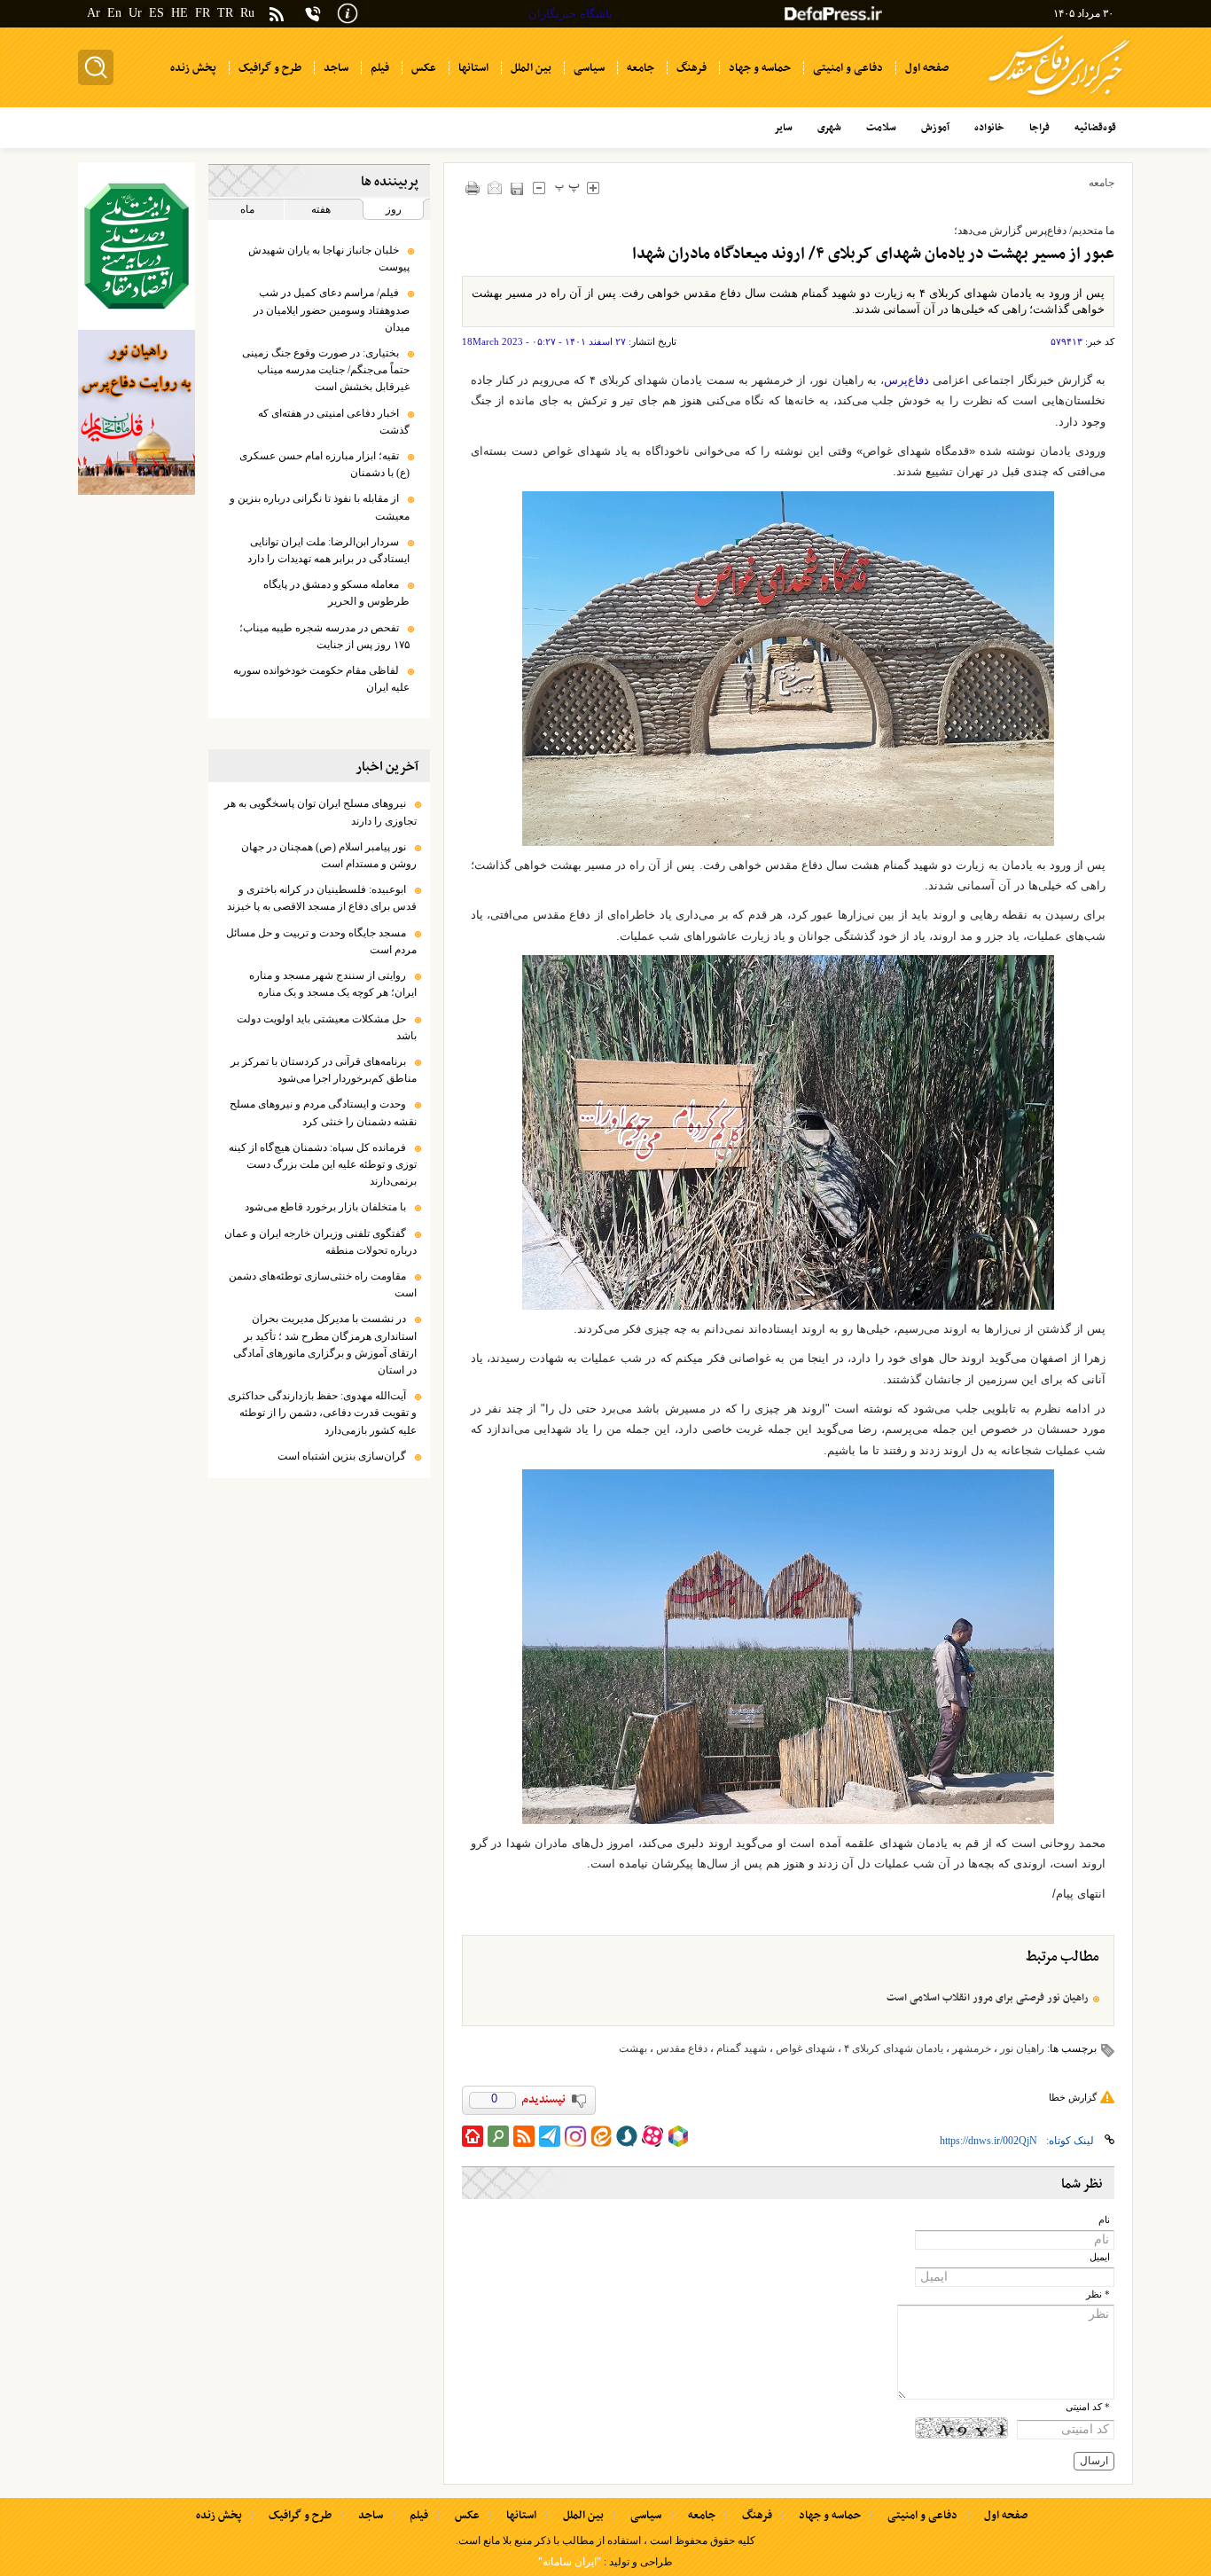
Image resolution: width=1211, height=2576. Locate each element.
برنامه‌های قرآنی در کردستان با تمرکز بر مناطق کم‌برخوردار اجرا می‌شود (324, 1070)
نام (1104, 2220)
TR (225, 13)
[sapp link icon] (627, 2136)
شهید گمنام (742, 2048)
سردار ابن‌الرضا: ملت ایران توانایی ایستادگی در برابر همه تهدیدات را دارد (328, 550)
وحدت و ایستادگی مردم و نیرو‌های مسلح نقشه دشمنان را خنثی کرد (323, 1112)
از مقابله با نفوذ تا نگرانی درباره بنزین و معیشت (320, 507)
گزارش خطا (1073, 2097)
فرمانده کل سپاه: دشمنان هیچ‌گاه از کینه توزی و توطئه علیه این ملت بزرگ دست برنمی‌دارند (323, 1164)
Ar (94, 13)
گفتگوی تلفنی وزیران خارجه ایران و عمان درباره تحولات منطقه (320, 1242)
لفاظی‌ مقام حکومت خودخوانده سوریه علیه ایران (321, 679)
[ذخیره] (517, 188)
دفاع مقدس (682, 2048)
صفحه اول (1006, 2516)
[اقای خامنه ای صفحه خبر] (137, 246)
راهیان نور (1022, 2048)
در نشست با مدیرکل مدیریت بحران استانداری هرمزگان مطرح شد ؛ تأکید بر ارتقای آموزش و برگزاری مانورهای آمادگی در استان (325, 1344)
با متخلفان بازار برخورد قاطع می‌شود (325, 1207)
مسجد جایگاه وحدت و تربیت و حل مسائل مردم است (321, 941)
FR (203, 13)
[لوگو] (1059, 98)
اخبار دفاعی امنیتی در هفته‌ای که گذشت (334, 422)
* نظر (1098, 2294)
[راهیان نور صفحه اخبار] (137, 412)
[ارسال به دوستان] (495, 188)
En (114, 13)
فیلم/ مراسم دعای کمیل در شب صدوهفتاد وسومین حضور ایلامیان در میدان (332, 309)
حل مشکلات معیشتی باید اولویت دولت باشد (327, 1027)
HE (180, 13)
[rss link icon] (524, 2136)
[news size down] (539, 188)
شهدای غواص (805, 2048)
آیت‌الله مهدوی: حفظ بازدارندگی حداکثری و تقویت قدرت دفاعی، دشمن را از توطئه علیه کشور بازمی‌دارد (322, 1413)
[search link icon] (498, 2136)
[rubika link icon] (678, 2136)
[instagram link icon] (575, 2136)
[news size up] (594, 188)
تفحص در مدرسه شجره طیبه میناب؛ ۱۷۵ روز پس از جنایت (324, 636)
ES (156, 13)
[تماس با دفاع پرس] (313, 14)
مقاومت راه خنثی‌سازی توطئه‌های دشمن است (323, 1284)
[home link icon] (473, 2136)
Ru (247, 13)
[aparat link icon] (652, 2136)
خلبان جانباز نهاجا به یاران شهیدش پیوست (329, 258)
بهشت (633, 2048)
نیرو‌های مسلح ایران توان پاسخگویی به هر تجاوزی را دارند (320, 812)
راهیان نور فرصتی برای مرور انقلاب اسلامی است (988, 1998)
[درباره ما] (348, 12)
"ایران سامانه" (570, 2562)
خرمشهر (972, 2048)
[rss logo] (277, 16)
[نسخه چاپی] (473, 188)
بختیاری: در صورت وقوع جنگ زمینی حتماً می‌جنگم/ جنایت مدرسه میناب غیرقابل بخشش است (326, 370)
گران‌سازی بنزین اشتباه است (342, 1456)
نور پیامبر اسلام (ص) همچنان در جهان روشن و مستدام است (329, 855)
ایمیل (1100, 2257)
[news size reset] (568, 188)
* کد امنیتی (1088, 2407)
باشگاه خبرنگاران (570, 14)
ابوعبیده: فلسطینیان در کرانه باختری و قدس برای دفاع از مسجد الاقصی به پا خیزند (322, 898)
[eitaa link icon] (601, 2136)
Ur (135, 13)
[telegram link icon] (550, 2136)
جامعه (1102, 183)
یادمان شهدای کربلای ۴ (894, 2048)
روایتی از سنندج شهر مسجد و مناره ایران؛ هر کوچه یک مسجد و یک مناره (333, 984)
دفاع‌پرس (906, 380)
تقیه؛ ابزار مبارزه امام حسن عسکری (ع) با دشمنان (324, 464)
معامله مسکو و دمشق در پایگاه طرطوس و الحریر (336, 593)
